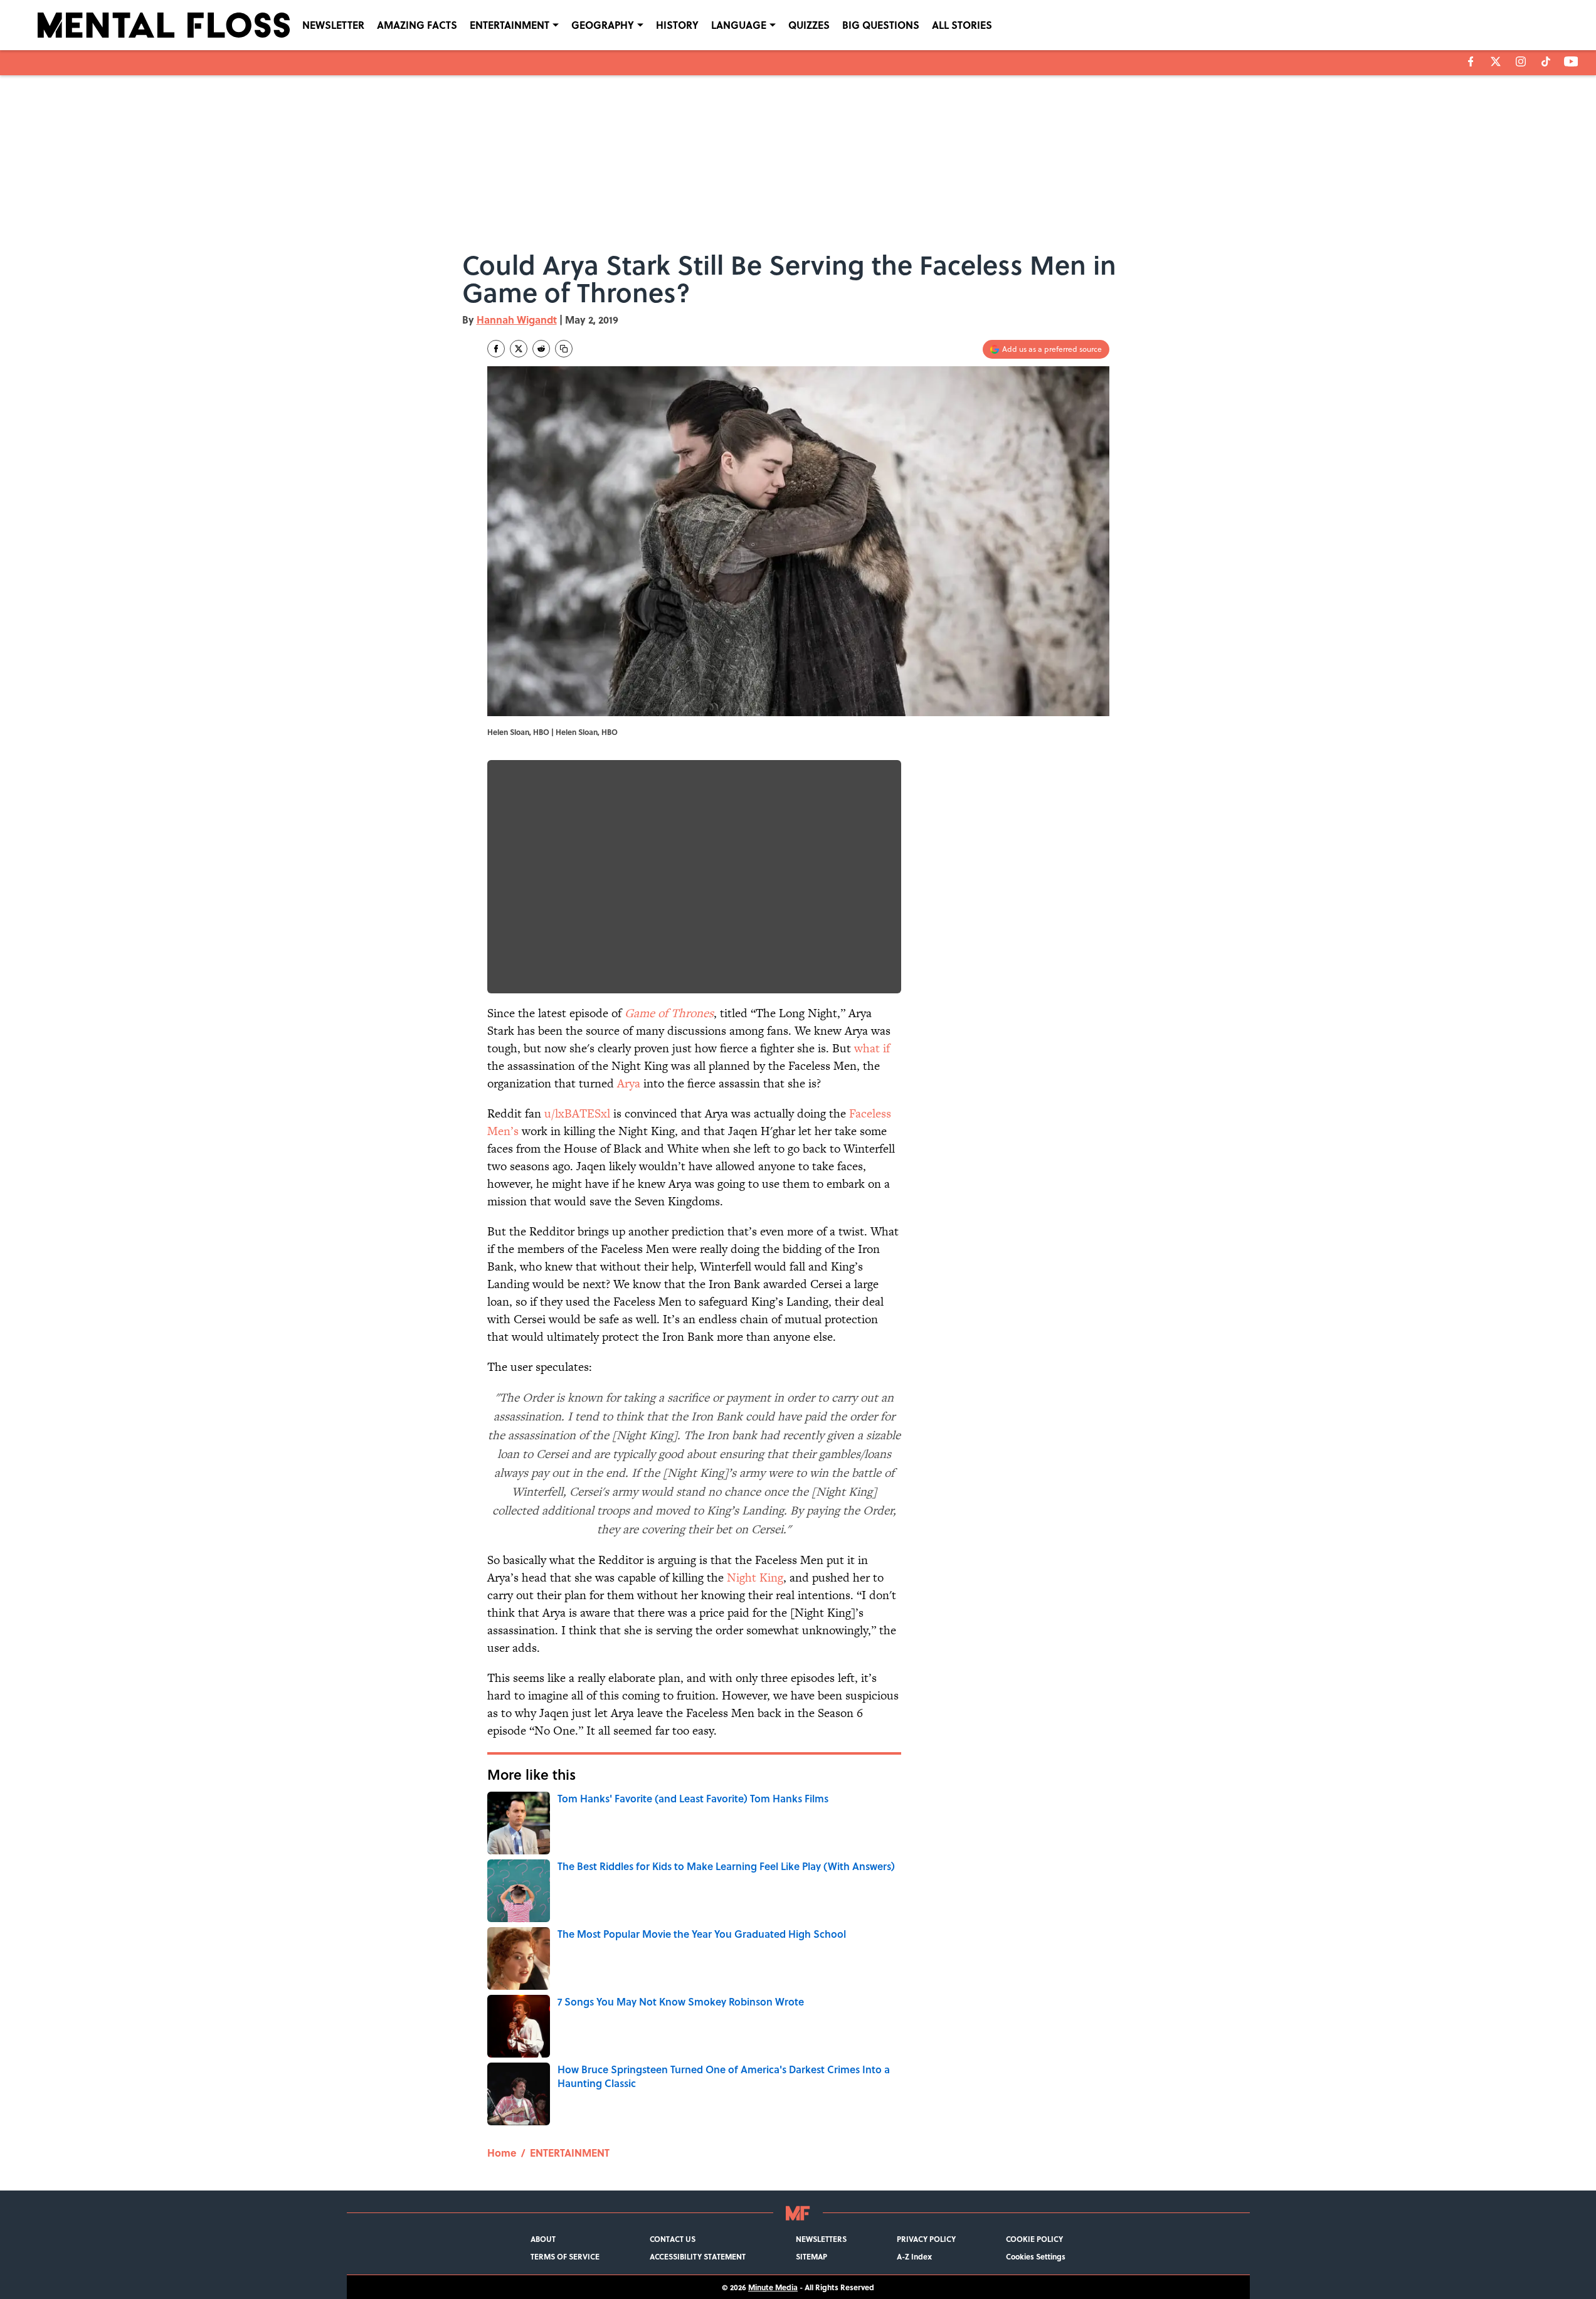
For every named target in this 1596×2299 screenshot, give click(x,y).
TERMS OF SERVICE (565, 2256)
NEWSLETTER (333, 25)
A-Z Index (914, 2256)
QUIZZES (809, 25)
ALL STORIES (962, 25)
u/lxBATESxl (577, 1113)
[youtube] (1571, 61)
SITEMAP (811, 2256)
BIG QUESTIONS (881, 25)
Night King (755, 1578)
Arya (629, 1083)
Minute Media (773, 2287)
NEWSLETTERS (821, 2239)
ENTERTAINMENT (510, 25)
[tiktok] (1546, 61)
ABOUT (543, 2239)
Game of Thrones (669, 1013)
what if (872, 1048)
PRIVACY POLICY (926, 2239)
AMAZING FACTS (417, 25)
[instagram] (1521, 61)
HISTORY (677, 25)
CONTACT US (673, 2239)
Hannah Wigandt (517, 320)
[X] (1496, 61)
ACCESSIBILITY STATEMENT (698, 2256)
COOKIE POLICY (1034, 2239)
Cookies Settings (1036, 2256)
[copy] (564, 349)
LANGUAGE (739, 25)
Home (502, 2153)
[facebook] (1471, 61)
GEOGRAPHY (603, 25)
